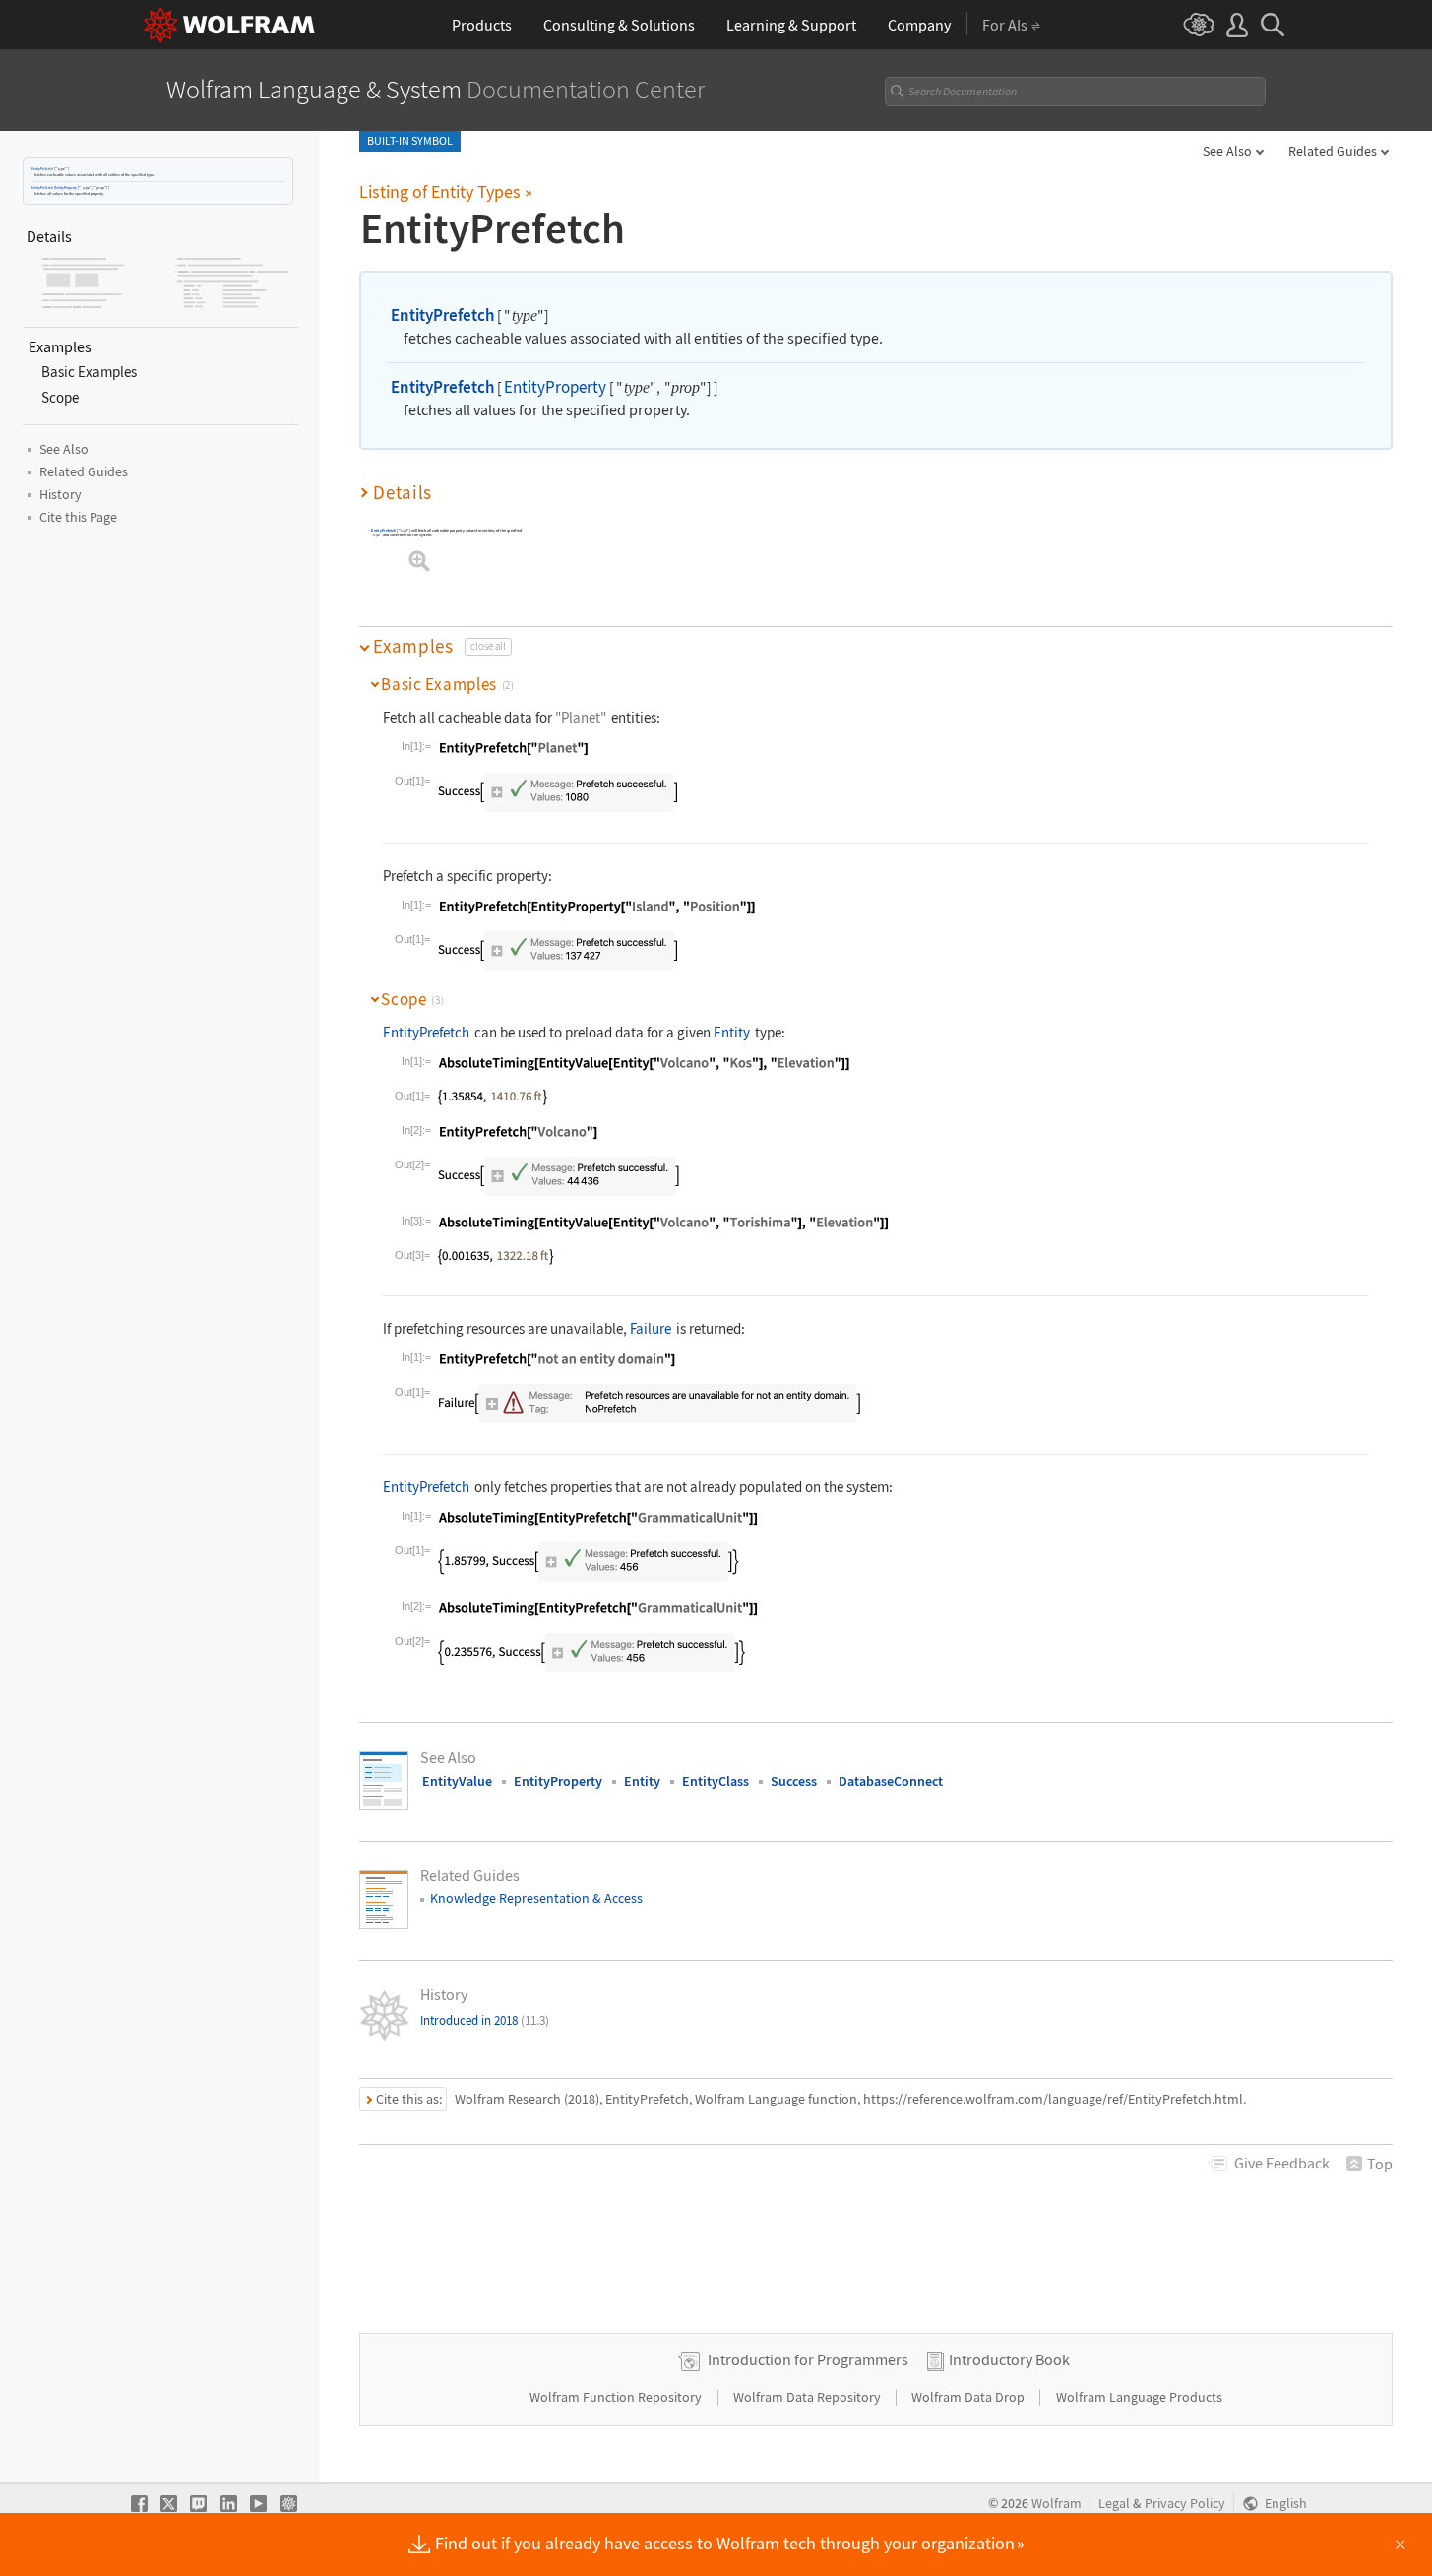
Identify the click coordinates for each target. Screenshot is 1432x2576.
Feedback (1282, 2163)
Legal (1114, 2504)
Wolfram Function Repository (617, 2397)
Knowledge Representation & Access (536, 1898)
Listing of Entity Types (446, 191)
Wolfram (1057, 2504)
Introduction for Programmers (808, 2359)
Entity (732, 1032)
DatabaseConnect (891, 1781)
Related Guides (1333, 151)
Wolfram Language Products (1139, 2397)
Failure (651, 1328)
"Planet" (581, 717)
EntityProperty (66, 188)
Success (794, 1781)
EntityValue (457, 1781)
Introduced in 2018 (485, 2020)
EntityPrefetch (42, 169)
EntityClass (716, 1781)
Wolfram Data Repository (809, 2397)
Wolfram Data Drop (969, 2397)
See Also (1227, 151)
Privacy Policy (1185, 2504)
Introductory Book (1009, 2359)
